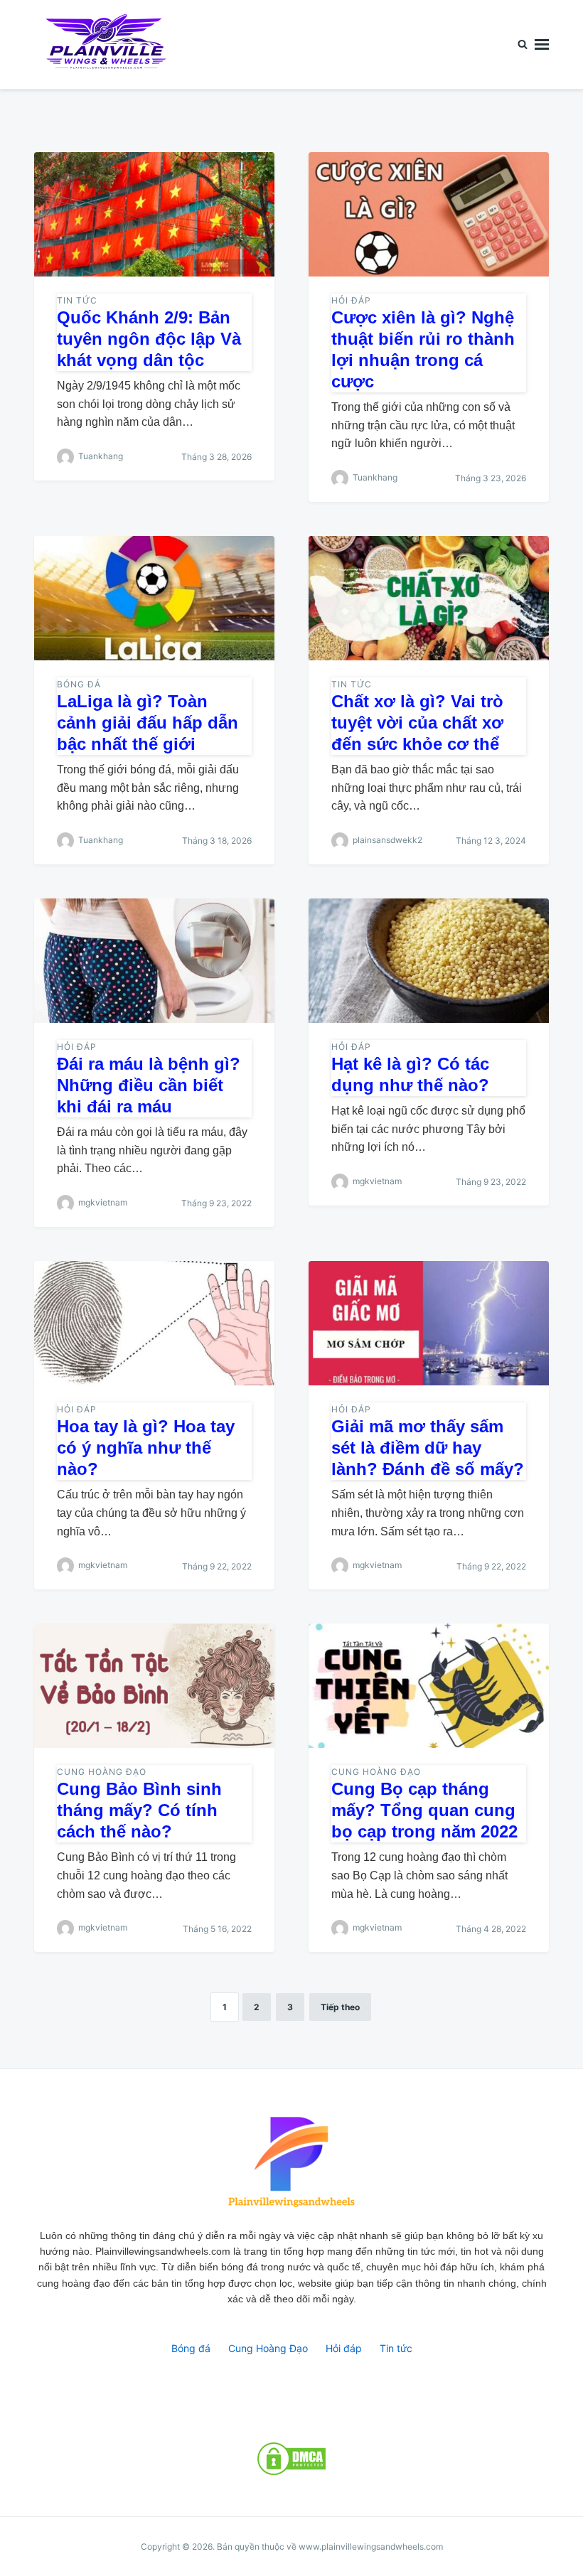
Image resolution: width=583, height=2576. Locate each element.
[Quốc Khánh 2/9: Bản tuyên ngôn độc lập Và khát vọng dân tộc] (154, 214)
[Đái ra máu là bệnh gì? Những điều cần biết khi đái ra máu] (154, 961)
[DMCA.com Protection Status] (291, 2459)
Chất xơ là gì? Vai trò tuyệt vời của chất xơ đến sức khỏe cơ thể (417, 723)
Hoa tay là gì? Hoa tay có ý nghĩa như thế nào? (146, 1448)
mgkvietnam (103, 1202)
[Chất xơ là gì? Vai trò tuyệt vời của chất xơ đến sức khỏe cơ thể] (429, 598)
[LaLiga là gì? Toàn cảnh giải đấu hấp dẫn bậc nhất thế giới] (154, 598)
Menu (542, 44)
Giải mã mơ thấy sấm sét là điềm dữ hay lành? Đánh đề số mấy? (428, 1448)
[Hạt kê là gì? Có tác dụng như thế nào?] (429, 961)
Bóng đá (79, 684)
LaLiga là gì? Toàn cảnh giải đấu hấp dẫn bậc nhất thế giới (148, 723)
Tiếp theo (340, 2007)
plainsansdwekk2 (387, 840)
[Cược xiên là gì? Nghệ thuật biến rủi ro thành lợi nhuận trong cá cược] (429, 214)
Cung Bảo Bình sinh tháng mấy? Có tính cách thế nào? (139, 1810)
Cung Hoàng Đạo (102, 1772)
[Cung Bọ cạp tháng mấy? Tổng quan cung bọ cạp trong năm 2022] (429, 1686)
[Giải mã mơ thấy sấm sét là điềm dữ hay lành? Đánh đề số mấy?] (429, 1323)
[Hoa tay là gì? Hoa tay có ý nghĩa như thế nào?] (154, 1323)
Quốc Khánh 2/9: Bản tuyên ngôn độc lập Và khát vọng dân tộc (149, 339)
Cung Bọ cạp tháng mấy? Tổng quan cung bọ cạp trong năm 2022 (424, 1810)
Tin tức (77, 300)
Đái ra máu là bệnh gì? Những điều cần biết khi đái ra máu (149, 1085)
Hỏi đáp (351, 300)
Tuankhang (101, 456)
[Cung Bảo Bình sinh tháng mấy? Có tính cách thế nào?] (154, 1686)
